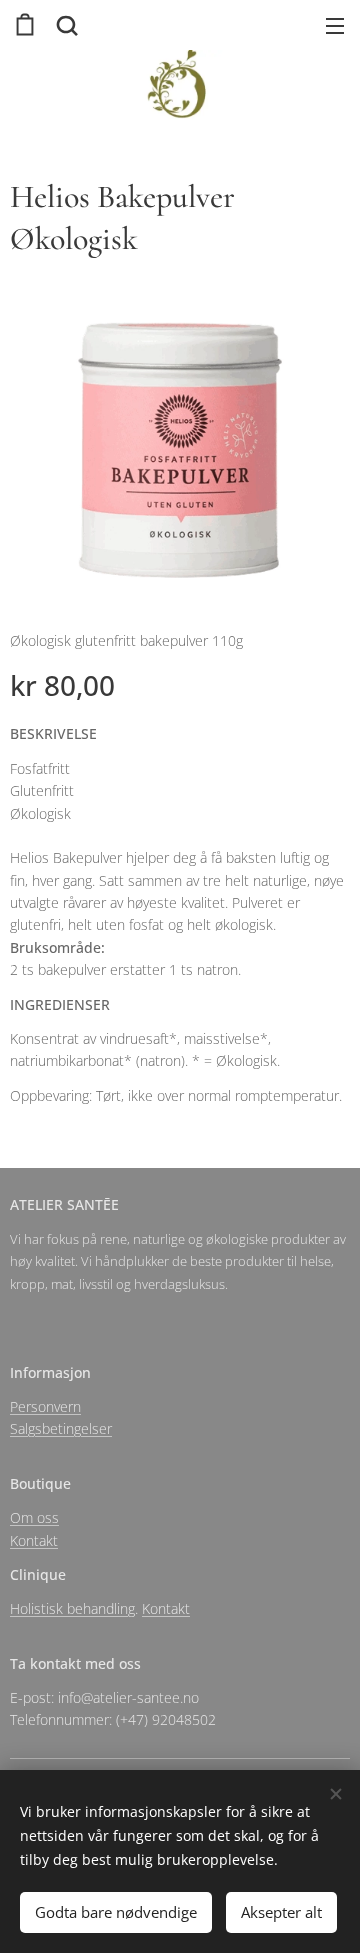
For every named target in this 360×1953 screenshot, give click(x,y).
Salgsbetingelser (61, 1428)
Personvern (45, 1406)
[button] (65, 25)
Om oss (34, 1517)
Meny (335, 25)
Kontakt (34, 1540)
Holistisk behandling (72, 1608)
